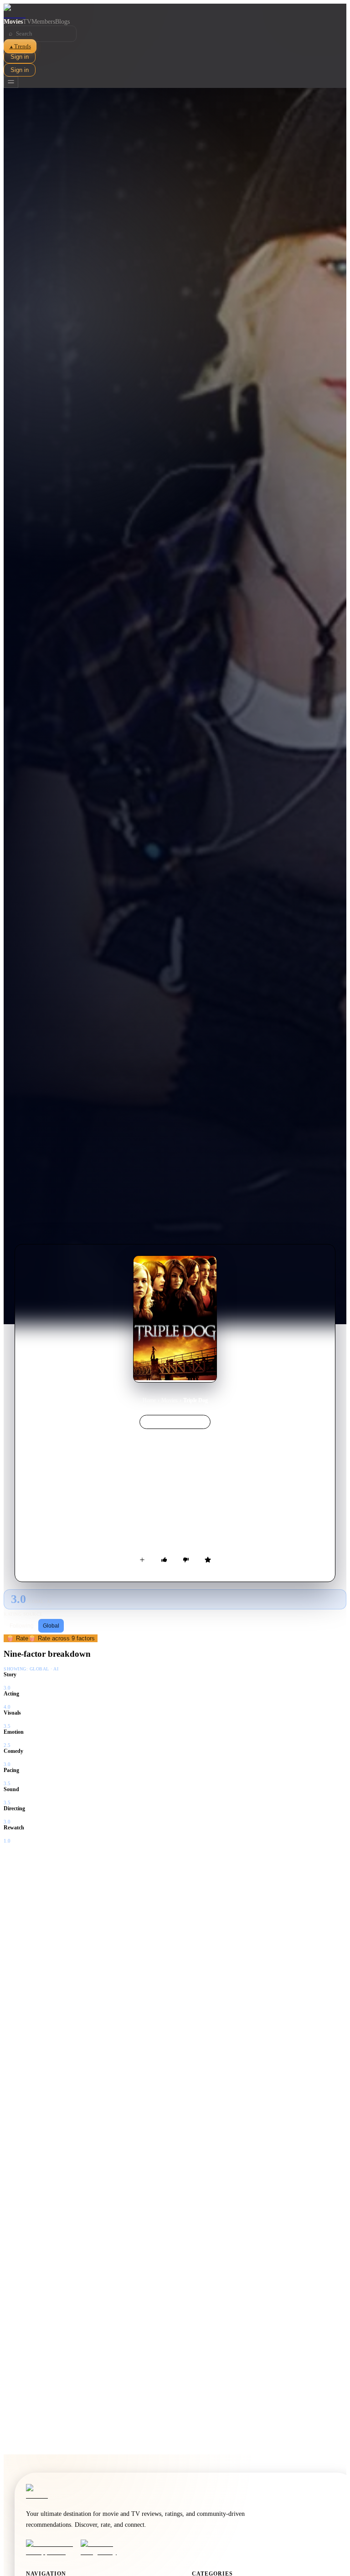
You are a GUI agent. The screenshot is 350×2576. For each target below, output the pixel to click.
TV (27, 22)
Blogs (62, 22)
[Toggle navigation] (11, 82)
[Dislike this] (186, 1560)
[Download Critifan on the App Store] (51, 2548)
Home (149, 1400)
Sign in (20, 57)
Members (43, 22)
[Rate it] (208, 1560)
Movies (13, 22)
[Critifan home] (175, 11)
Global (51, 1626)
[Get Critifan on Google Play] (105, 2548)
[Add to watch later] (142, 1560)
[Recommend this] (164, 1560)
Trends (20, 46)
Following (22, 1626)
